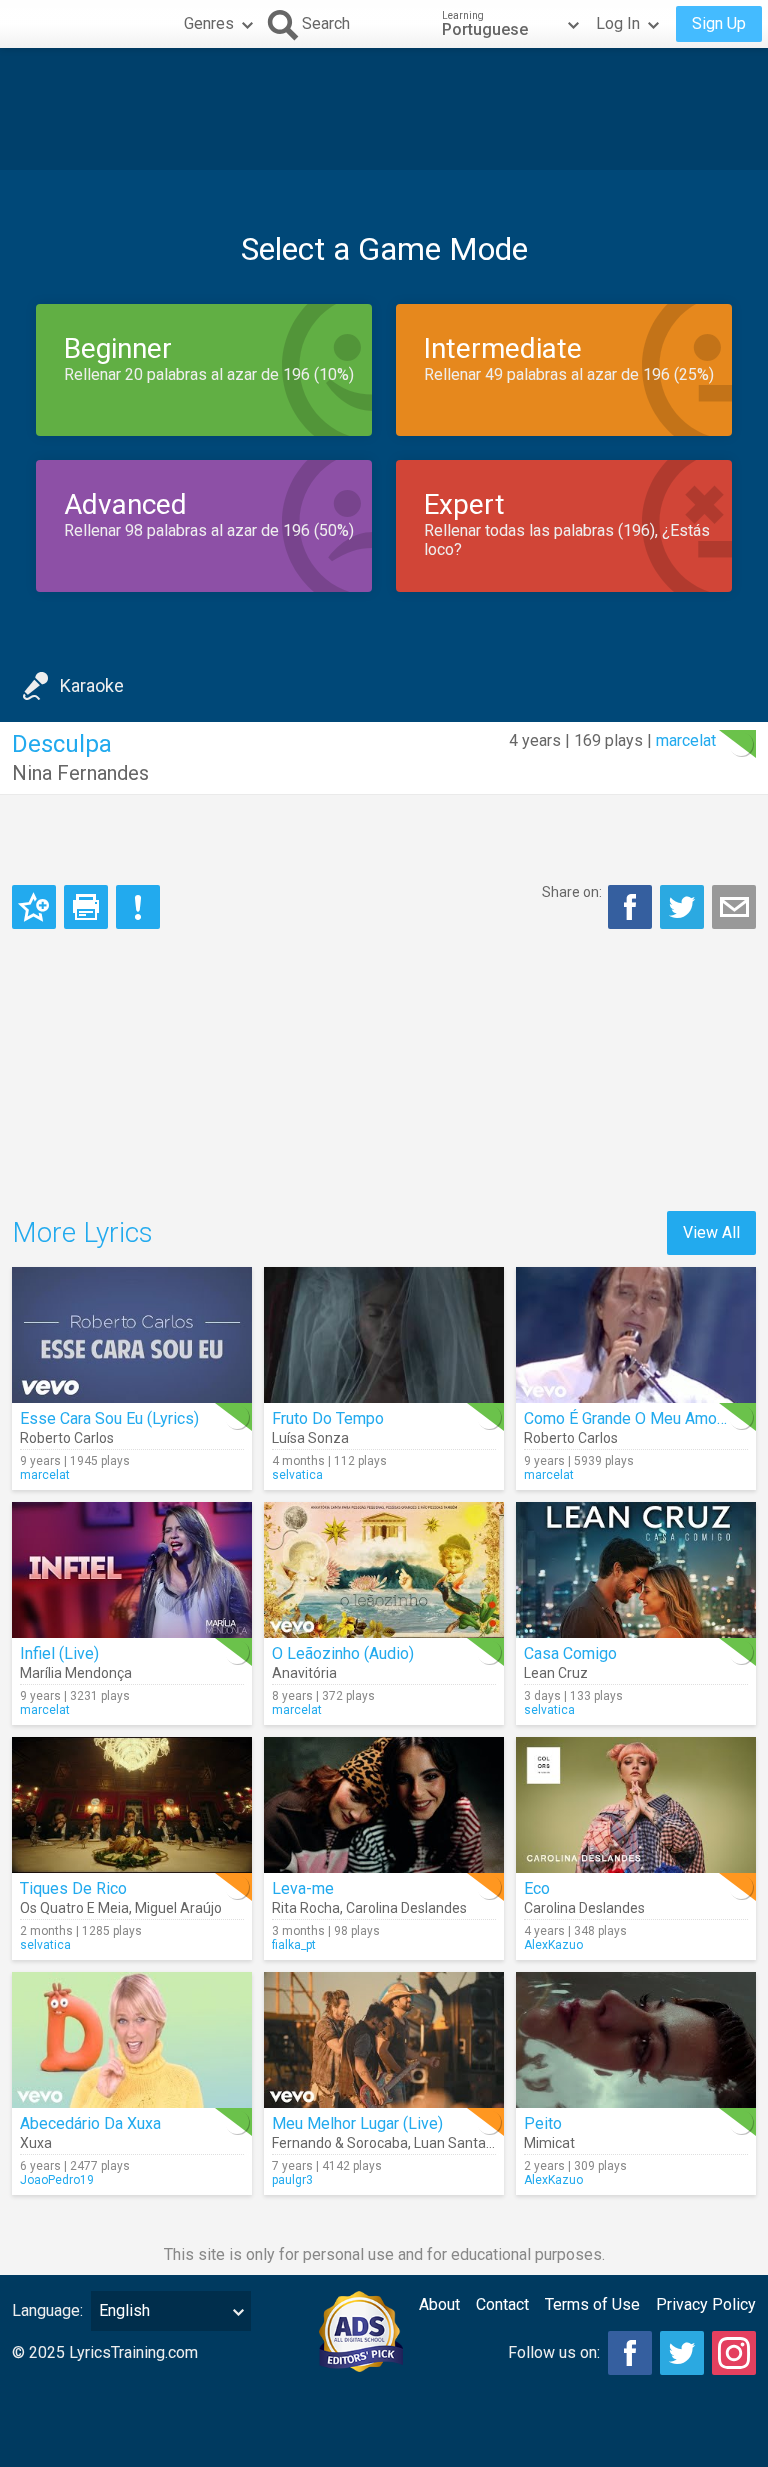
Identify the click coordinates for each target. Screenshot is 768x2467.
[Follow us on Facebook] (630, 2353)
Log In (618, 23)
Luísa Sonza (310, 1438)
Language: (47, 2310)
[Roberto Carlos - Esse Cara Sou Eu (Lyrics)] (132, 1335)
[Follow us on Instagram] (734, 2353)
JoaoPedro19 (57, 2180)
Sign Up (719, 23)
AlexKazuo (553, 1945)
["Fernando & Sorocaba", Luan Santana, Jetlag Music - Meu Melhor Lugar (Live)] (384, 2040)
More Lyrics (82, 1232)
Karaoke (92, 685)
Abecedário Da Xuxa (90, 2123)
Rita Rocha (306, 1908)
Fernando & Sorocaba (340, 2143)
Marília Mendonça (76, 1673)
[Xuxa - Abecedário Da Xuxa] (132, 2040)
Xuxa (36, 2143)
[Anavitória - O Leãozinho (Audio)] (384, 1570)
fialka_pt (294, 1945)
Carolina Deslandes (406, 1908)
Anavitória (304, 1673)
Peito (543, 2123)
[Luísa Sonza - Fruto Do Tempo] (384, 1335)
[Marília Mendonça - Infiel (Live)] (132, 1570)
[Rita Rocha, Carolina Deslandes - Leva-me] (384, 1805)
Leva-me (303, 1888)
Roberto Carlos (67, 1438)
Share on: (572, 892)
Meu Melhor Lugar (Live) (357, 2123)
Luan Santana (458, 2143)
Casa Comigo (570, 1653)
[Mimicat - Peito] (636, 2040)
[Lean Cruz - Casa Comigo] (636, 1570)
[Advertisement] (384, 109)
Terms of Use (592, 2304)
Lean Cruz (556, 1673)
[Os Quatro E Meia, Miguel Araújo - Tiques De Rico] (132, 1805)
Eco (537, 1888)
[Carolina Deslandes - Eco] (636, 1805)
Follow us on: (554, 2352)
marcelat (686, 740)
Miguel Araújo (178, 1908)
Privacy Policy (706, 2304)
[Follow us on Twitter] (682, 2353)
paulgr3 (292, 2180)
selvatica (297, 1475)
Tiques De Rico (73, 1888)
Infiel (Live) (59, 1653)
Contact (502, 2304)
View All (711, 1232)
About (439, 2304)
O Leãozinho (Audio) (343, 1653)
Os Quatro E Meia (74, 1908)
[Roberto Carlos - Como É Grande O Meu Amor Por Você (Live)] (636, 1335)
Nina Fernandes (80, 773)
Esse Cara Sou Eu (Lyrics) (109, 1418)
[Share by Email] (734, 907)
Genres (209, 23)
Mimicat (549, 2143)
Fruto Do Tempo (328, 1418)
